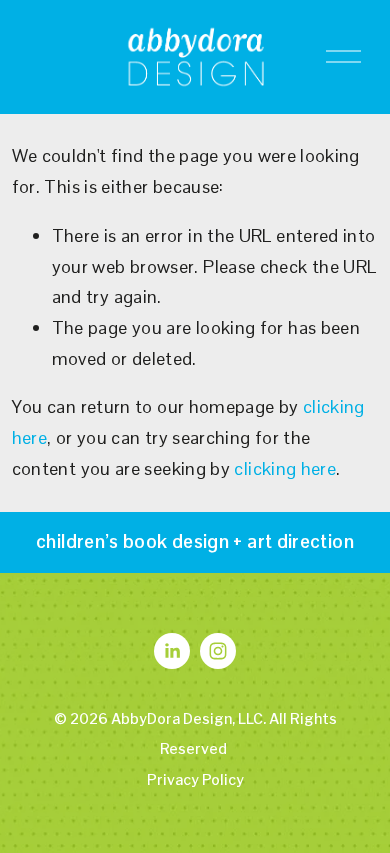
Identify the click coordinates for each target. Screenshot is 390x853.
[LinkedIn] (172, 651)
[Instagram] (218, 651)
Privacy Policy (195, 780)
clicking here (285, 468)
